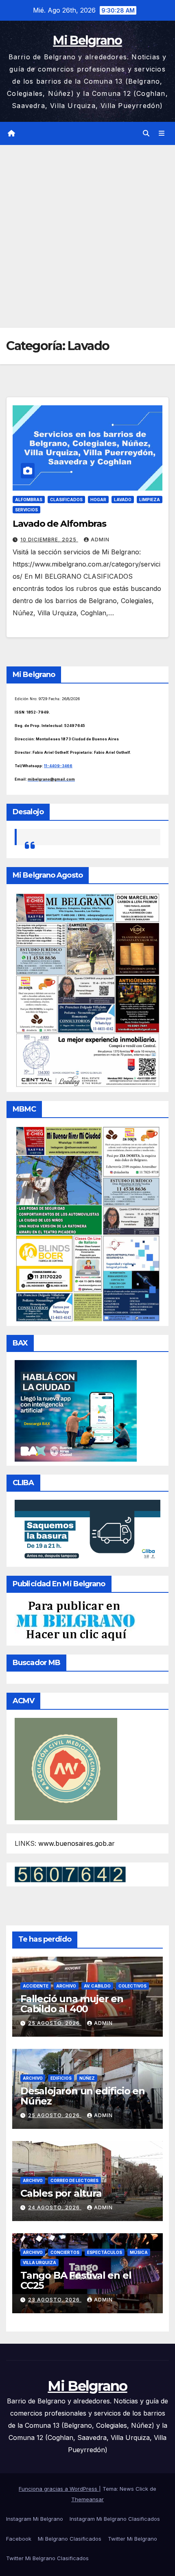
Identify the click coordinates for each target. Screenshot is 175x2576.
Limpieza (150, 500)
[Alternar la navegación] (162, 133)
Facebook (19, 2539)
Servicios (26, 510)
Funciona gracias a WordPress (59, 2489)
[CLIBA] (87, 1531)
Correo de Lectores (74, 2180)
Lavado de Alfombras (59, 524)
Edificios (61, 2078)
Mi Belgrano (87, 40)
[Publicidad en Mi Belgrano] (75, 1620)
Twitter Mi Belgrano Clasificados (47, 2558)
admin (100, 540)
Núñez (87, 2078)
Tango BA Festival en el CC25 (76, 2280)
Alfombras (29, 500)
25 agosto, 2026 (55, 2023)
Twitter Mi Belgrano (132, 2539)
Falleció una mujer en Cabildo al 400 (72, 2004)
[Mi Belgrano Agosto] (87, 989)
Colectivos (132, 1986)
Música (139, 2252)
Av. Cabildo (97, 1986)
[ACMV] (66, 1768)
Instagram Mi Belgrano (35, 2519)
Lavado (123, 500)
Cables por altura (61, 2193)
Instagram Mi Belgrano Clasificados (115, 2519)
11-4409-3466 (58, 766)
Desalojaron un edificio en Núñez (83, 2096)
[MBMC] (87, 1223)
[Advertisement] (87, 236)
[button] (146, 133)
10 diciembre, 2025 (49, 540)
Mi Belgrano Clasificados (70, 2539)
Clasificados (66, 500)
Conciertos (65, 2252)
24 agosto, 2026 (55, 2207)
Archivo (66, 1986)
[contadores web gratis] (70, 1874)
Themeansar (87, 2499)
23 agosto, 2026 (55, 2300)
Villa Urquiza (39, 2262)
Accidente (36, 1986)
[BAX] (76, 1410)
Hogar (98, 500)
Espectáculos (105, 2252)
